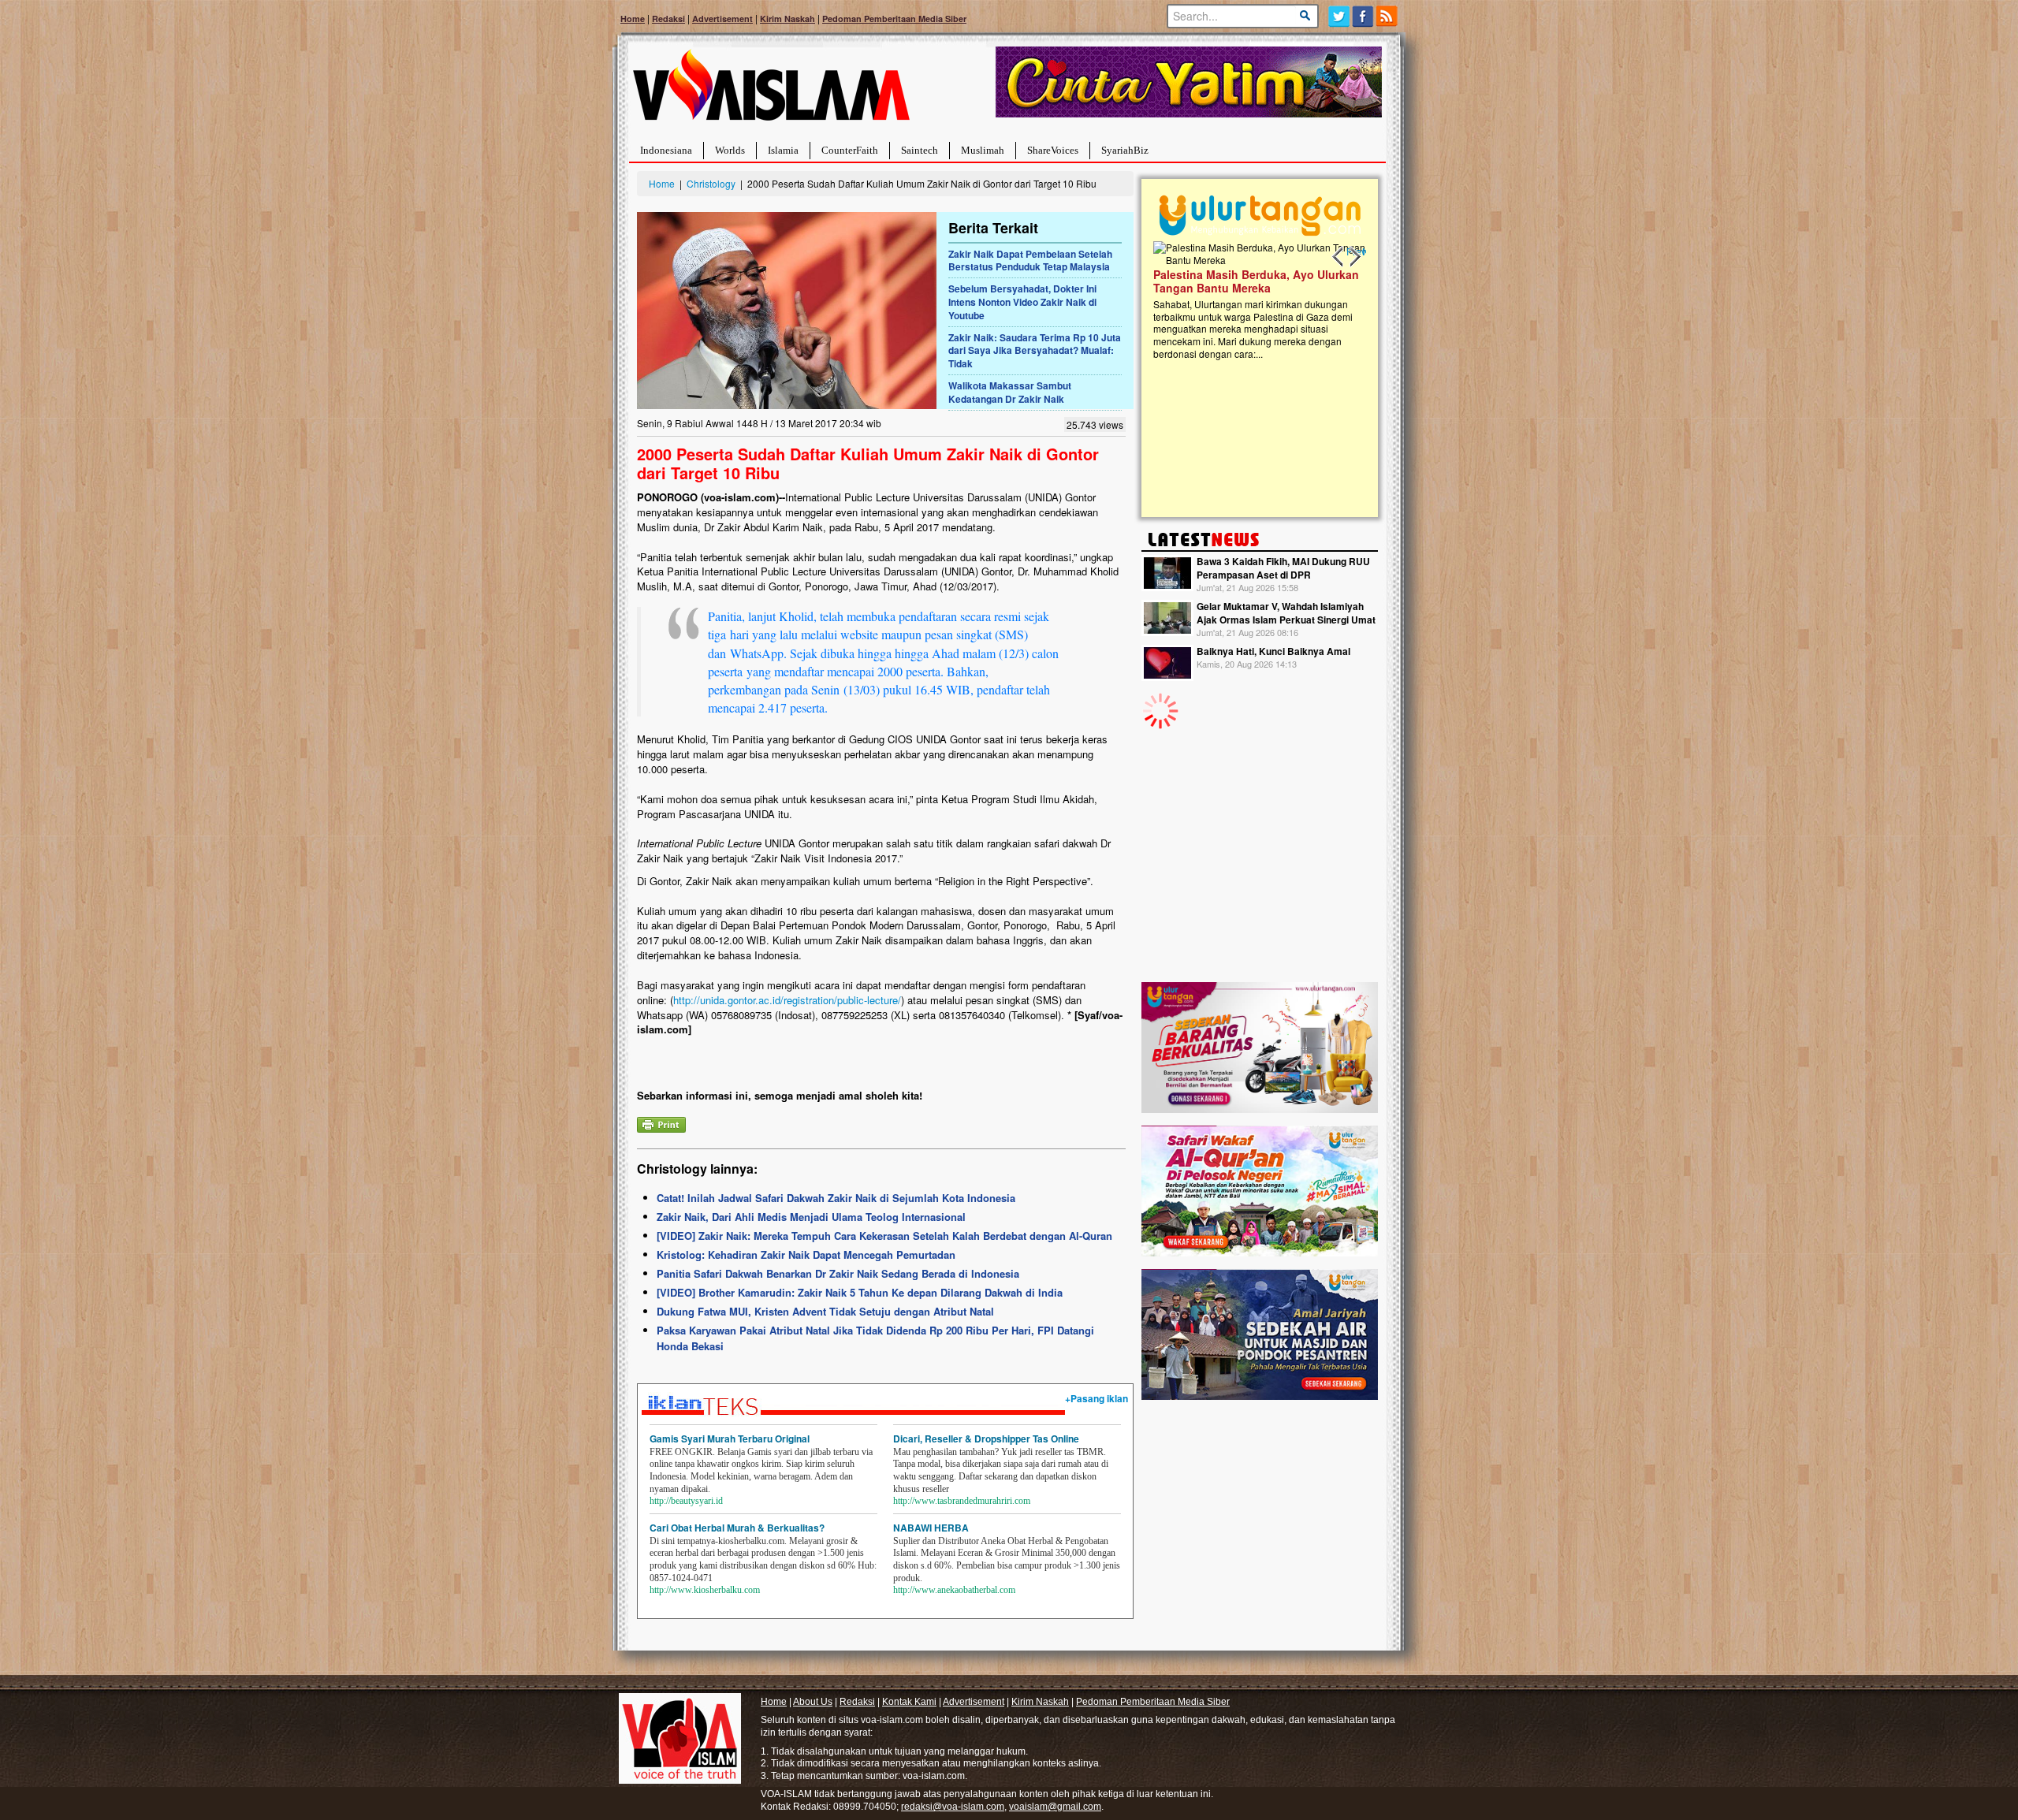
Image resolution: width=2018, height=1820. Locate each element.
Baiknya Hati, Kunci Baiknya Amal (1273, 651)
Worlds (730, 150)
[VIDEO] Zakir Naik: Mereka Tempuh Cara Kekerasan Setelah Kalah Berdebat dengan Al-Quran (884, 1236)
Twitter (1339, 16)
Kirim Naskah (787, 19)
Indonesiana (666, 150)
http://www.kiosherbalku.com (705, 1590)
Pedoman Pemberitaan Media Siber (894, 19)
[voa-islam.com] (771, 91)
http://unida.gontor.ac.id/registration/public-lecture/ (787, 1000)
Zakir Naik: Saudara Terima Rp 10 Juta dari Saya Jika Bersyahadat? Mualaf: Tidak (1035, 351)
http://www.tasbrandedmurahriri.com (962, 1501)
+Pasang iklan (1096, 1398)
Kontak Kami (909, 1702)
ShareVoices (1053, 150)
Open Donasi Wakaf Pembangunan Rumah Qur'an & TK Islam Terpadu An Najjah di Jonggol (1257, 300)
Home (633, 19)
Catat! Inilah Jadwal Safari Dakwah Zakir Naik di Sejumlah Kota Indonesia (836, 1198)
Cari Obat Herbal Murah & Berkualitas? (737, 1528)
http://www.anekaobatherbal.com (954, 1590)
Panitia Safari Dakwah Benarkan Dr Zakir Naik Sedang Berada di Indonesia (838, 1273)
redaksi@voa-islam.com (953, 1807)
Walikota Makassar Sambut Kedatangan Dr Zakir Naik (1010, 392)
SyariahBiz (1125, 150)
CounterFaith (850, 150)
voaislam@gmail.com (1055, 1807)
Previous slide (1339, 257)
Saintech (920, 150)
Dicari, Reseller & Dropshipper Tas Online (986, 1439)
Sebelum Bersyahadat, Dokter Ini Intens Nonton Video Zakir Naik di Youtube (1022, 302)
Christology (711, 183)
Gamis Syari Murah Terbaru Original (730, 1439)
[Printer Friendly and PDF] (661, 1123)
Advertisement (722, 19)
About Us (813, 1702)
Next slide (1354, 257)
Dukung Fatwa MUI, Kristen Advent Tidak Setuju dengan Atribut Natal (825, 1311)
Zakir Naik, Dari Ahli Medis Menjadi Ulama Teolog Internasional (811, 1217)
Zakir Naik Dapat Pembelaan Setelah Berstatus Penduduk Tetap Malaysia (1030, 261)
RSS (1388, 16)
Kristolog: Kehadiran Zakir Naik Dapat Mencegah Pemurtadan (806, 1254)
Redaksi (668, 19)
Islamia (783, 150)
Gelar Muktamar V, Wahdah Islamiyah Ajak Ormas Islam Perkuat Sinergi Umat (1286, 613)
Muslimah (983, 150)
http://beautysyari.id (686, 1501)
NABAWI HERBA (931, 1528)
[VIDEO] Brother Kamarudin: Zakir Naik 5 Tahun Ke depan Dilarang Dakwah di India (860, 1292)
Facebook (1363, 16)
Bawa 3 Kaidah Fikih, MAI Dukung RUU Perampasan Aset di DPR (1283, 568)
